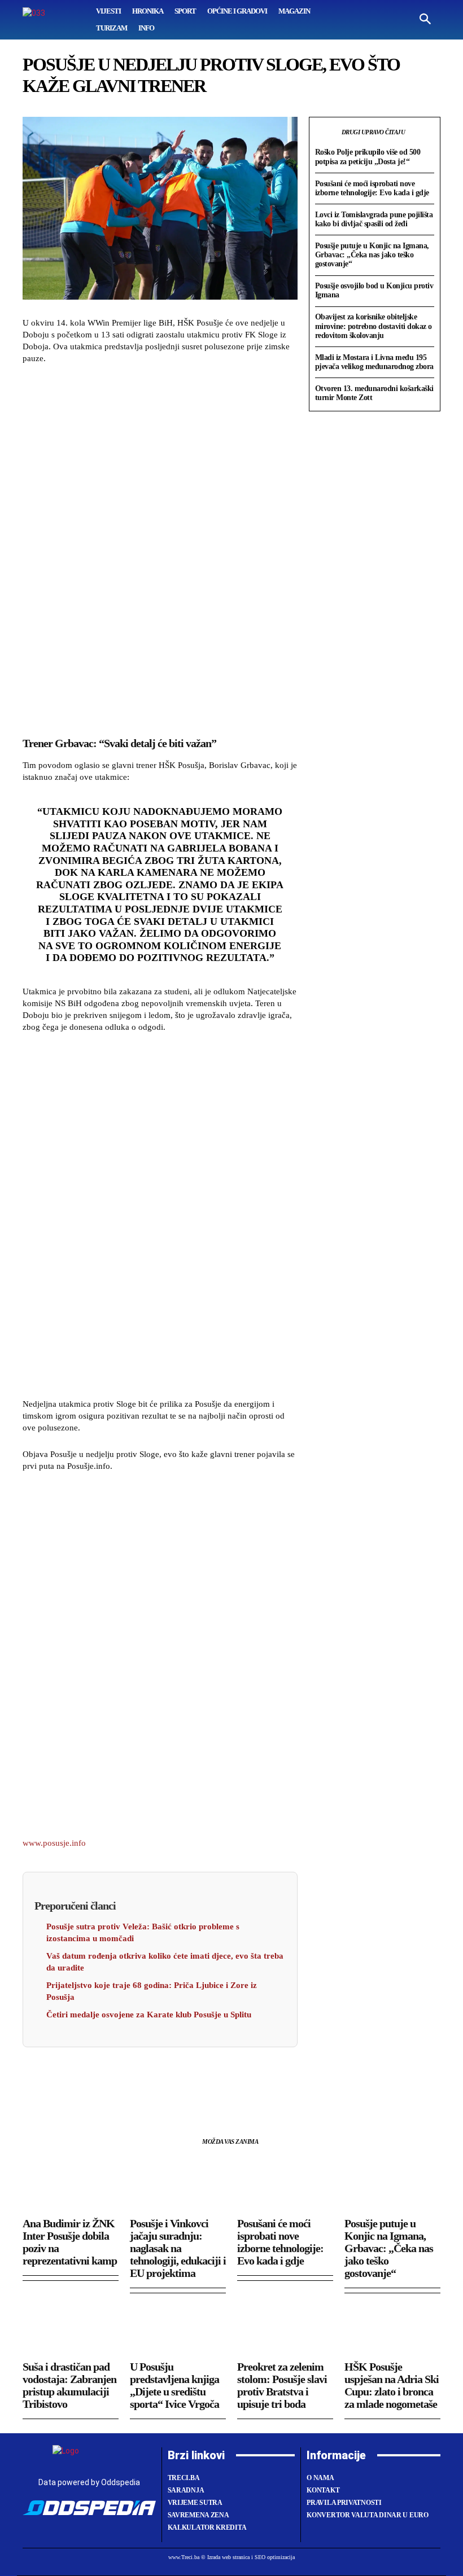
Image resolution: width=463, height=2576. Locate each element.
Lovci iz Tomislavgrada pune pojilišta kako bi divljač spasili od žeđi (374, 219)
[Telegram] (138, 2082)
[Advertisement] (160, 548)
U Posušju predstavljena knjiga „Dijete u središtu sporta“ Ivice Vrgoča (174, 2385)
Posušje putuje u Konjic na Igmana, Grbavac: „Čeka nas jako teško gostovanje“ (372, 255)
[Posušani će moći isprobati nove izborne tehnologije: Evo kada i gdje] (285, 2185)
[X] (60, 2082)
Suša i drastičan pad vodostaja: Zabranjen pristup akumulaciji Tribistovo (69, 2385)
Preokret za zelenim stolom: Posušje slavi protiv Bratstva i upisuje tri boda (282, 2385)
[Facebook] (34, 2082)
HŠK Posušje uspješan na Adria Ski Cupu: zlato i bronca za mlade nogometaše (392, 2385)
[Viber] (164, 2082)
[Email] (112, 2082)
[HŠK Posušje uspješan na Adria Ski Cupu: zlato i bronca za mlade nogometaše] (392, 2328)
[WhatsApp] (86, 2082)
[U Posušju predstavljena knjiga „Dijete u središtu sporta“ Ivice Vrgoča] (178, 2328)
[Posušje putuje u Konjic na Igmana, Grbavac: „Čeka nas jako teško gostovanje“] (392, 2185)
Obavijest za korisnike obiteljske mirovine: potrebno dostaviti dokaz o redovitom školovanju (374, 326)
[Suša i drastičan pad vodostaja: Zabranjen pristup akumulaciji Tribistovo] (71, 2328)
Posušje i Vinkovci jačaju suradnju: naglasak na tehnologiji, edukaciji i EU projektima (178, 2248)
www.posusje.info (54, 1843)
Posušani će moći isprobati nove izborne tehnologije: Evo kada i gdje (372, 188)
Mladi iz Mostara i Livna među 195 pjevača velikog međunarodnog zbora (374, 362)
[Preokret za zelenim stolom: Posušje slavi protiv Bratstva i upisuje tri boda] (285, 2328)
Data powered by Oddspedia (89, 2482)
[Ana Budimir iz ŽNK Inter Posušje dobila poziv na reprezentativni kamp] (71, 2185)
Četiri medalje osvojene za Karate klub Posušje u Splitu (149, 2015)
